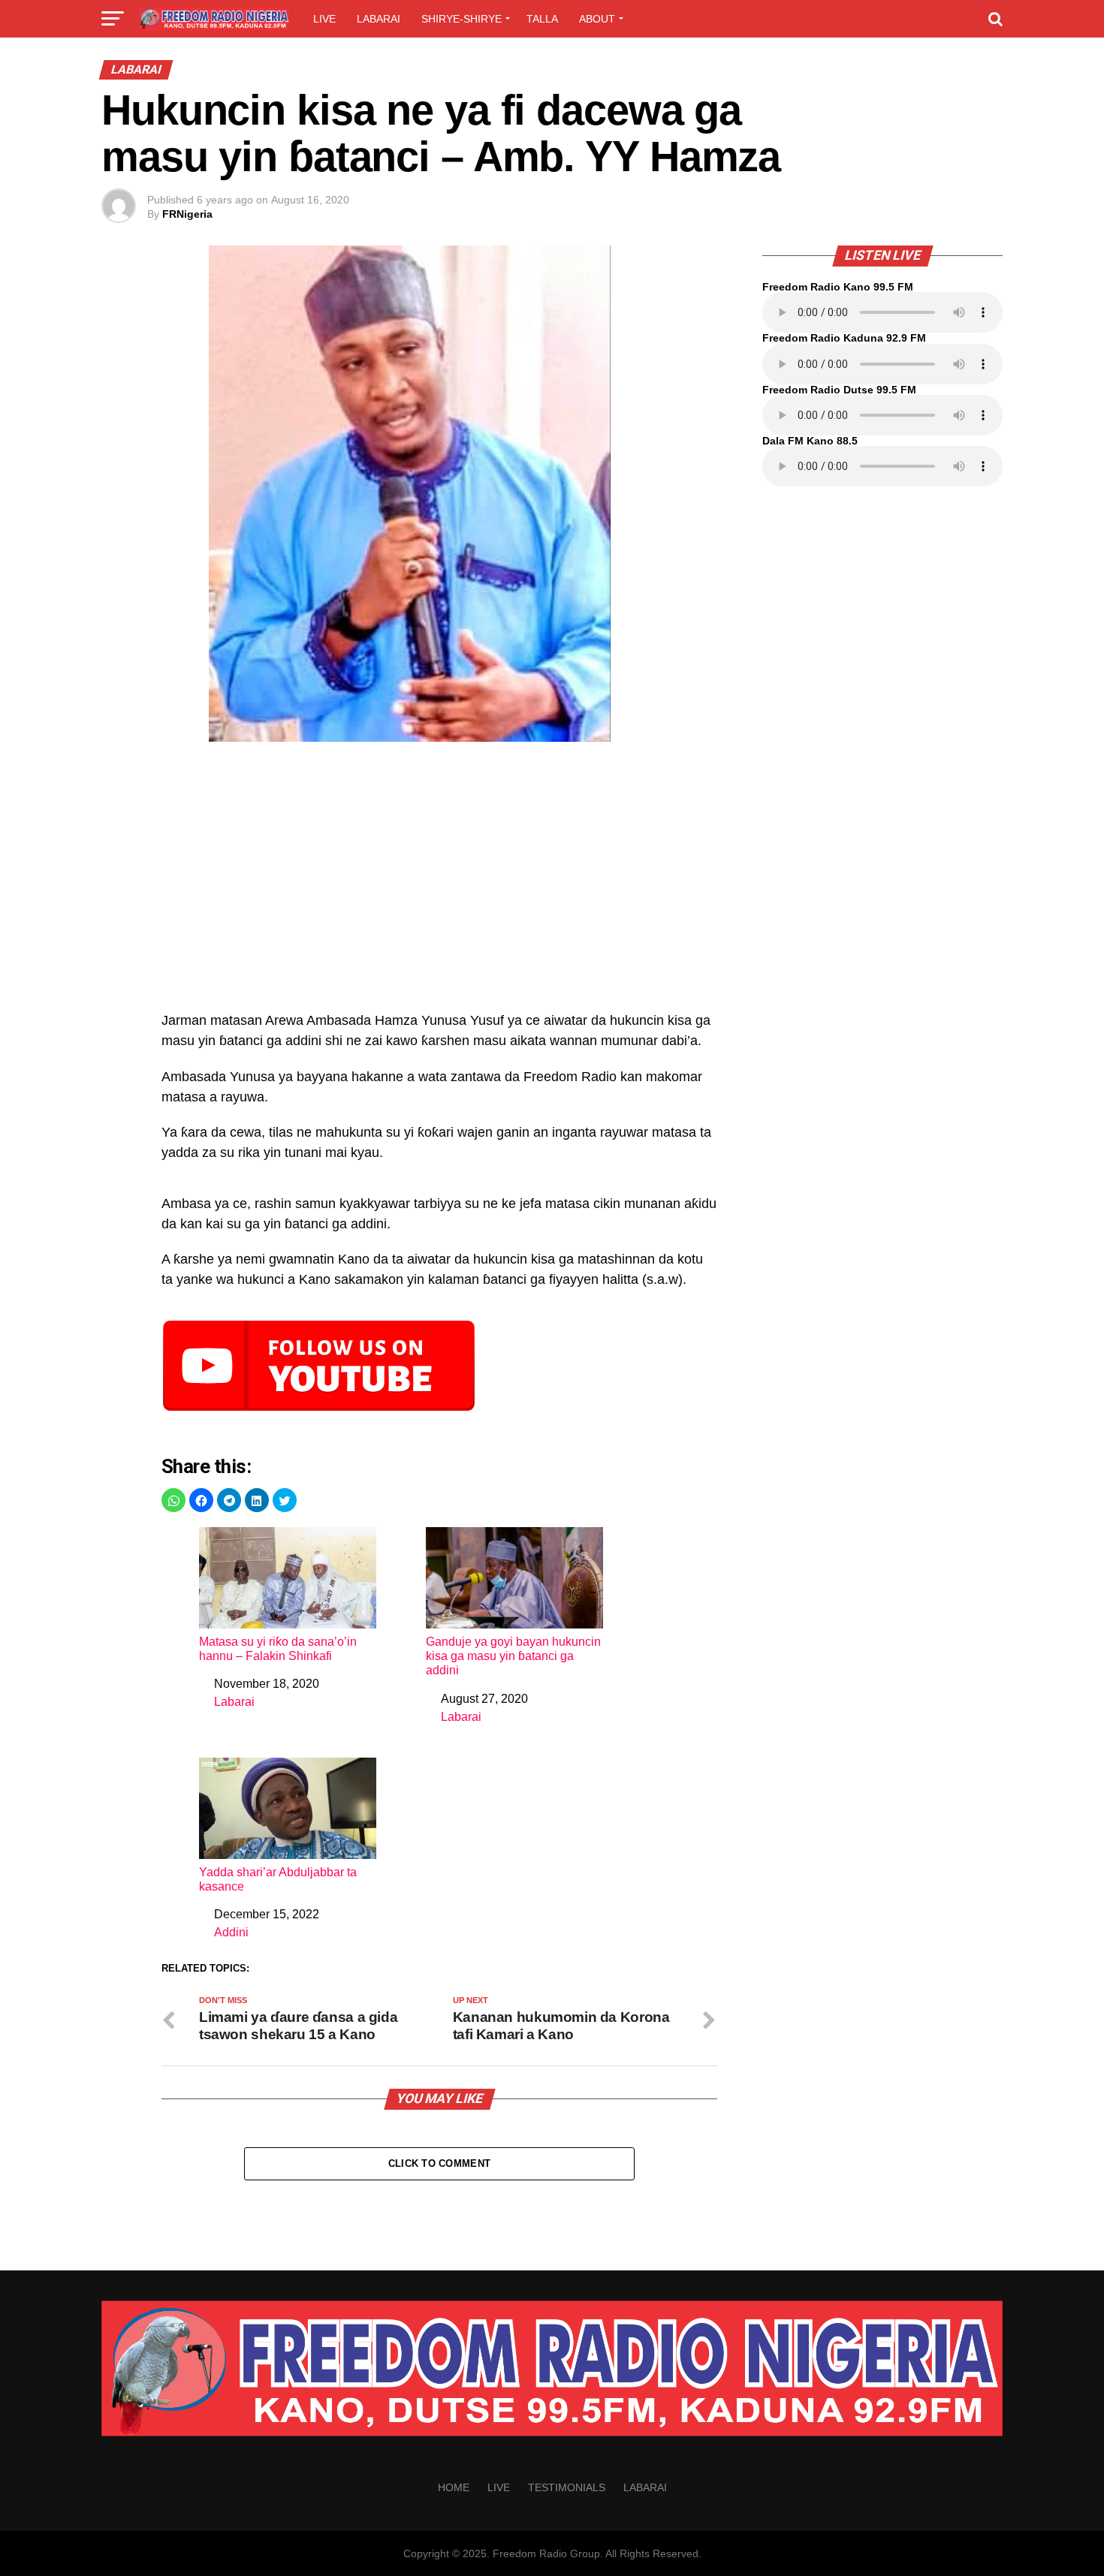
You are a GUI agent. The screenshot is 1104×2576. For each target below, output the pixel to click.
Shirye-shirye (462, 19)
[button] (173, 1500)
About (597, 19)
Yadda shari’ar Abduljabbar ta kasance (278, 1879)
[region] (439, 884)
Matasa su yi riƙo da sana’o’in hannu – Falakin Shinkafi (278, 1649)
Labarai (379, 19)
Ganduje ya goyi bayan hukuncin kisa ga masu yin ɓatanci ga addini (513, 1656)
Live (324, 19)
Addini (231, 1932)
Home (454, 2487)
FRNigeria (187, 214)
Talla (542, 19)
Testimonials (567, 2487)
